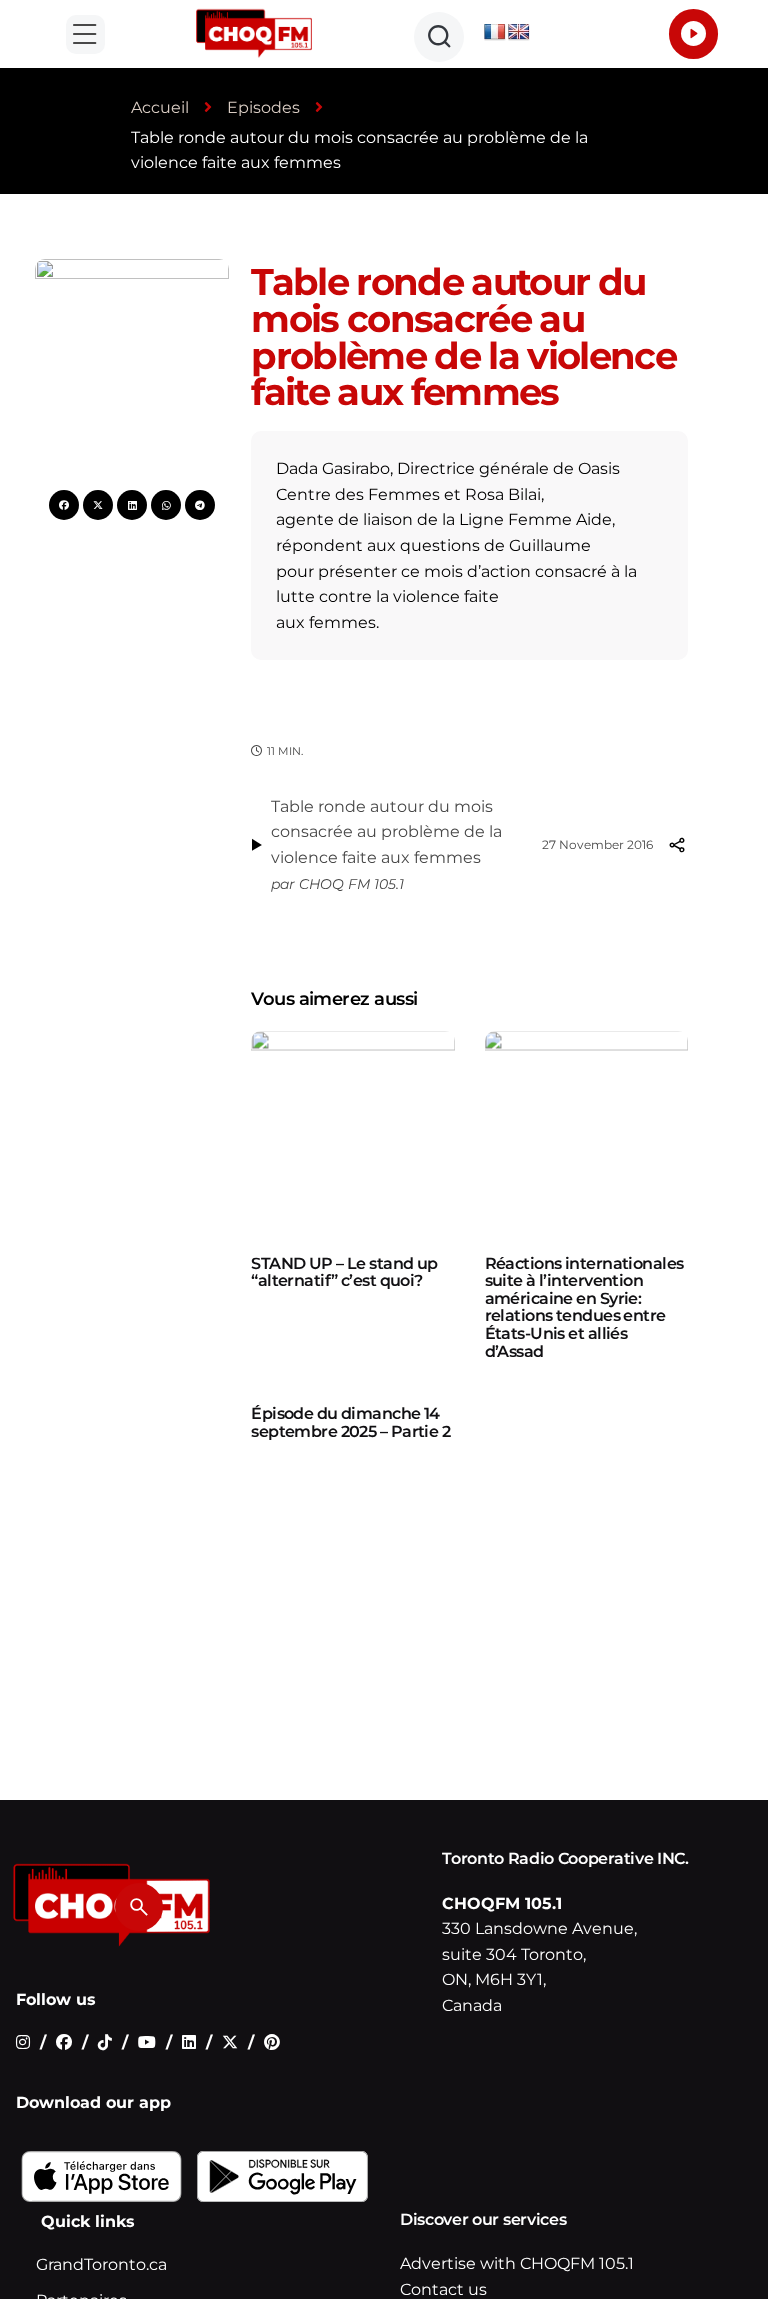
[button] (85, 34)
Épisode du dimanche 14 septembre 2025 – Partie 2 (350, 1422)
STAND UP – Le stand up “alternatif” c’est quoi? (344, 1272)
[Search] (139, 1907)
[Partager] (676, 845)
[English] (519, 32)
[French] (495, 32)
